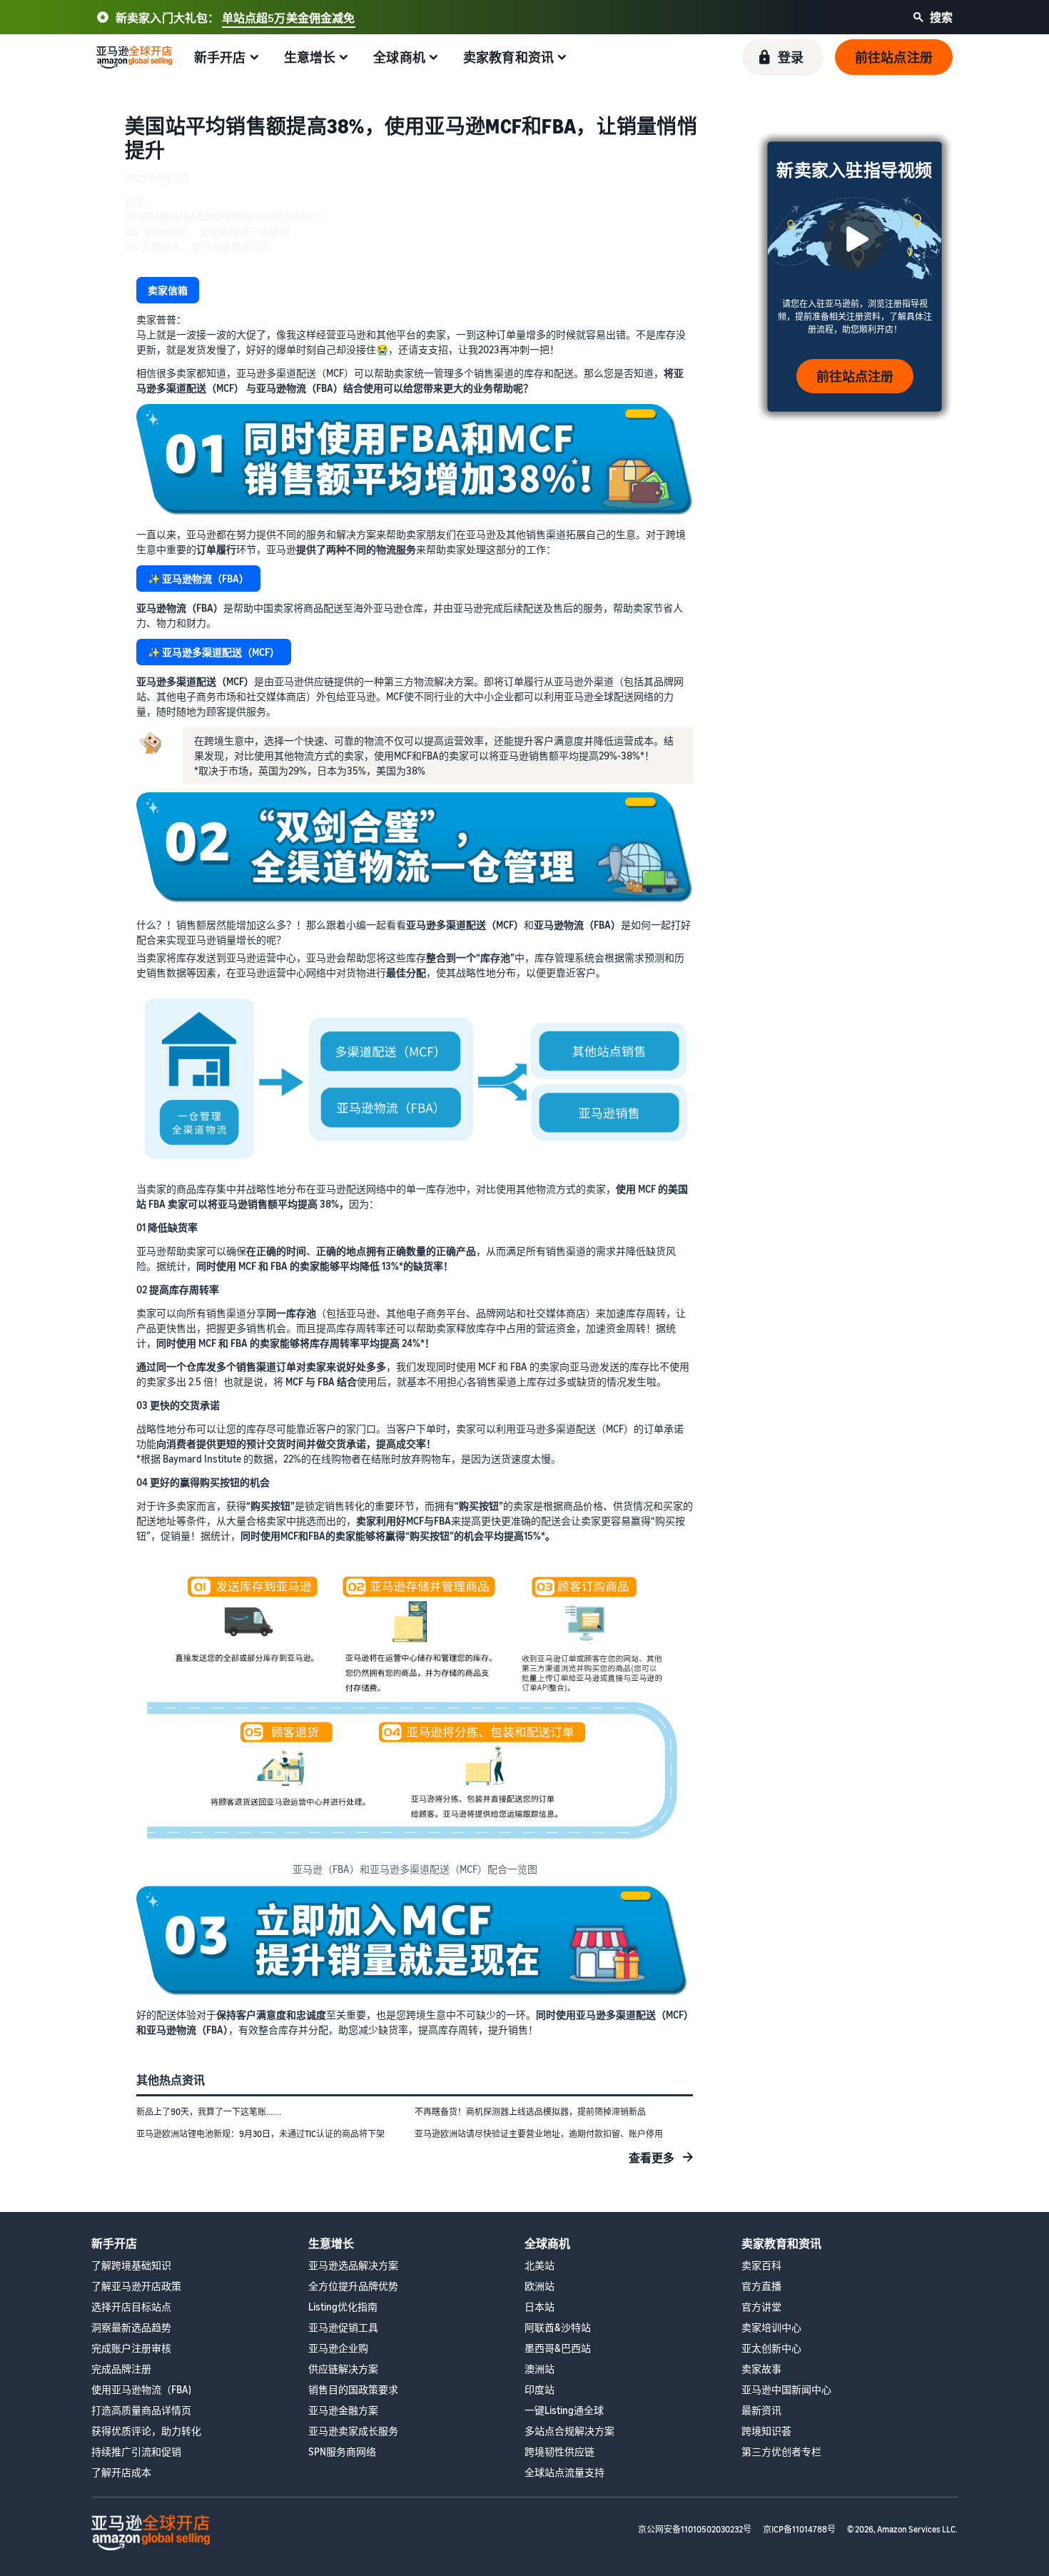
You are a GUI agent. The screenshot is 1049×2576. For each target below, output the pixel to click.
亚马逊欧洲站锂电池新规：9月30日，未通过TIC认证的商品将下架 (260, 2134)
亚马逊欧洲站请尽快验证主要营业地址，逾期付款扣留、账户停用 (539, 2134)
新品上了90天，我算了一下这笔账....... (209, 2112)
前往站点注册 (855, 376)
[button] (783, 57)
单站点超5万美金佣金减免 (289, 18)
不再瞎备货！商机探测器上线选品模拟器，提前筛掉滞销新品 (530, 2112)
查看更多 (652, 2158)
